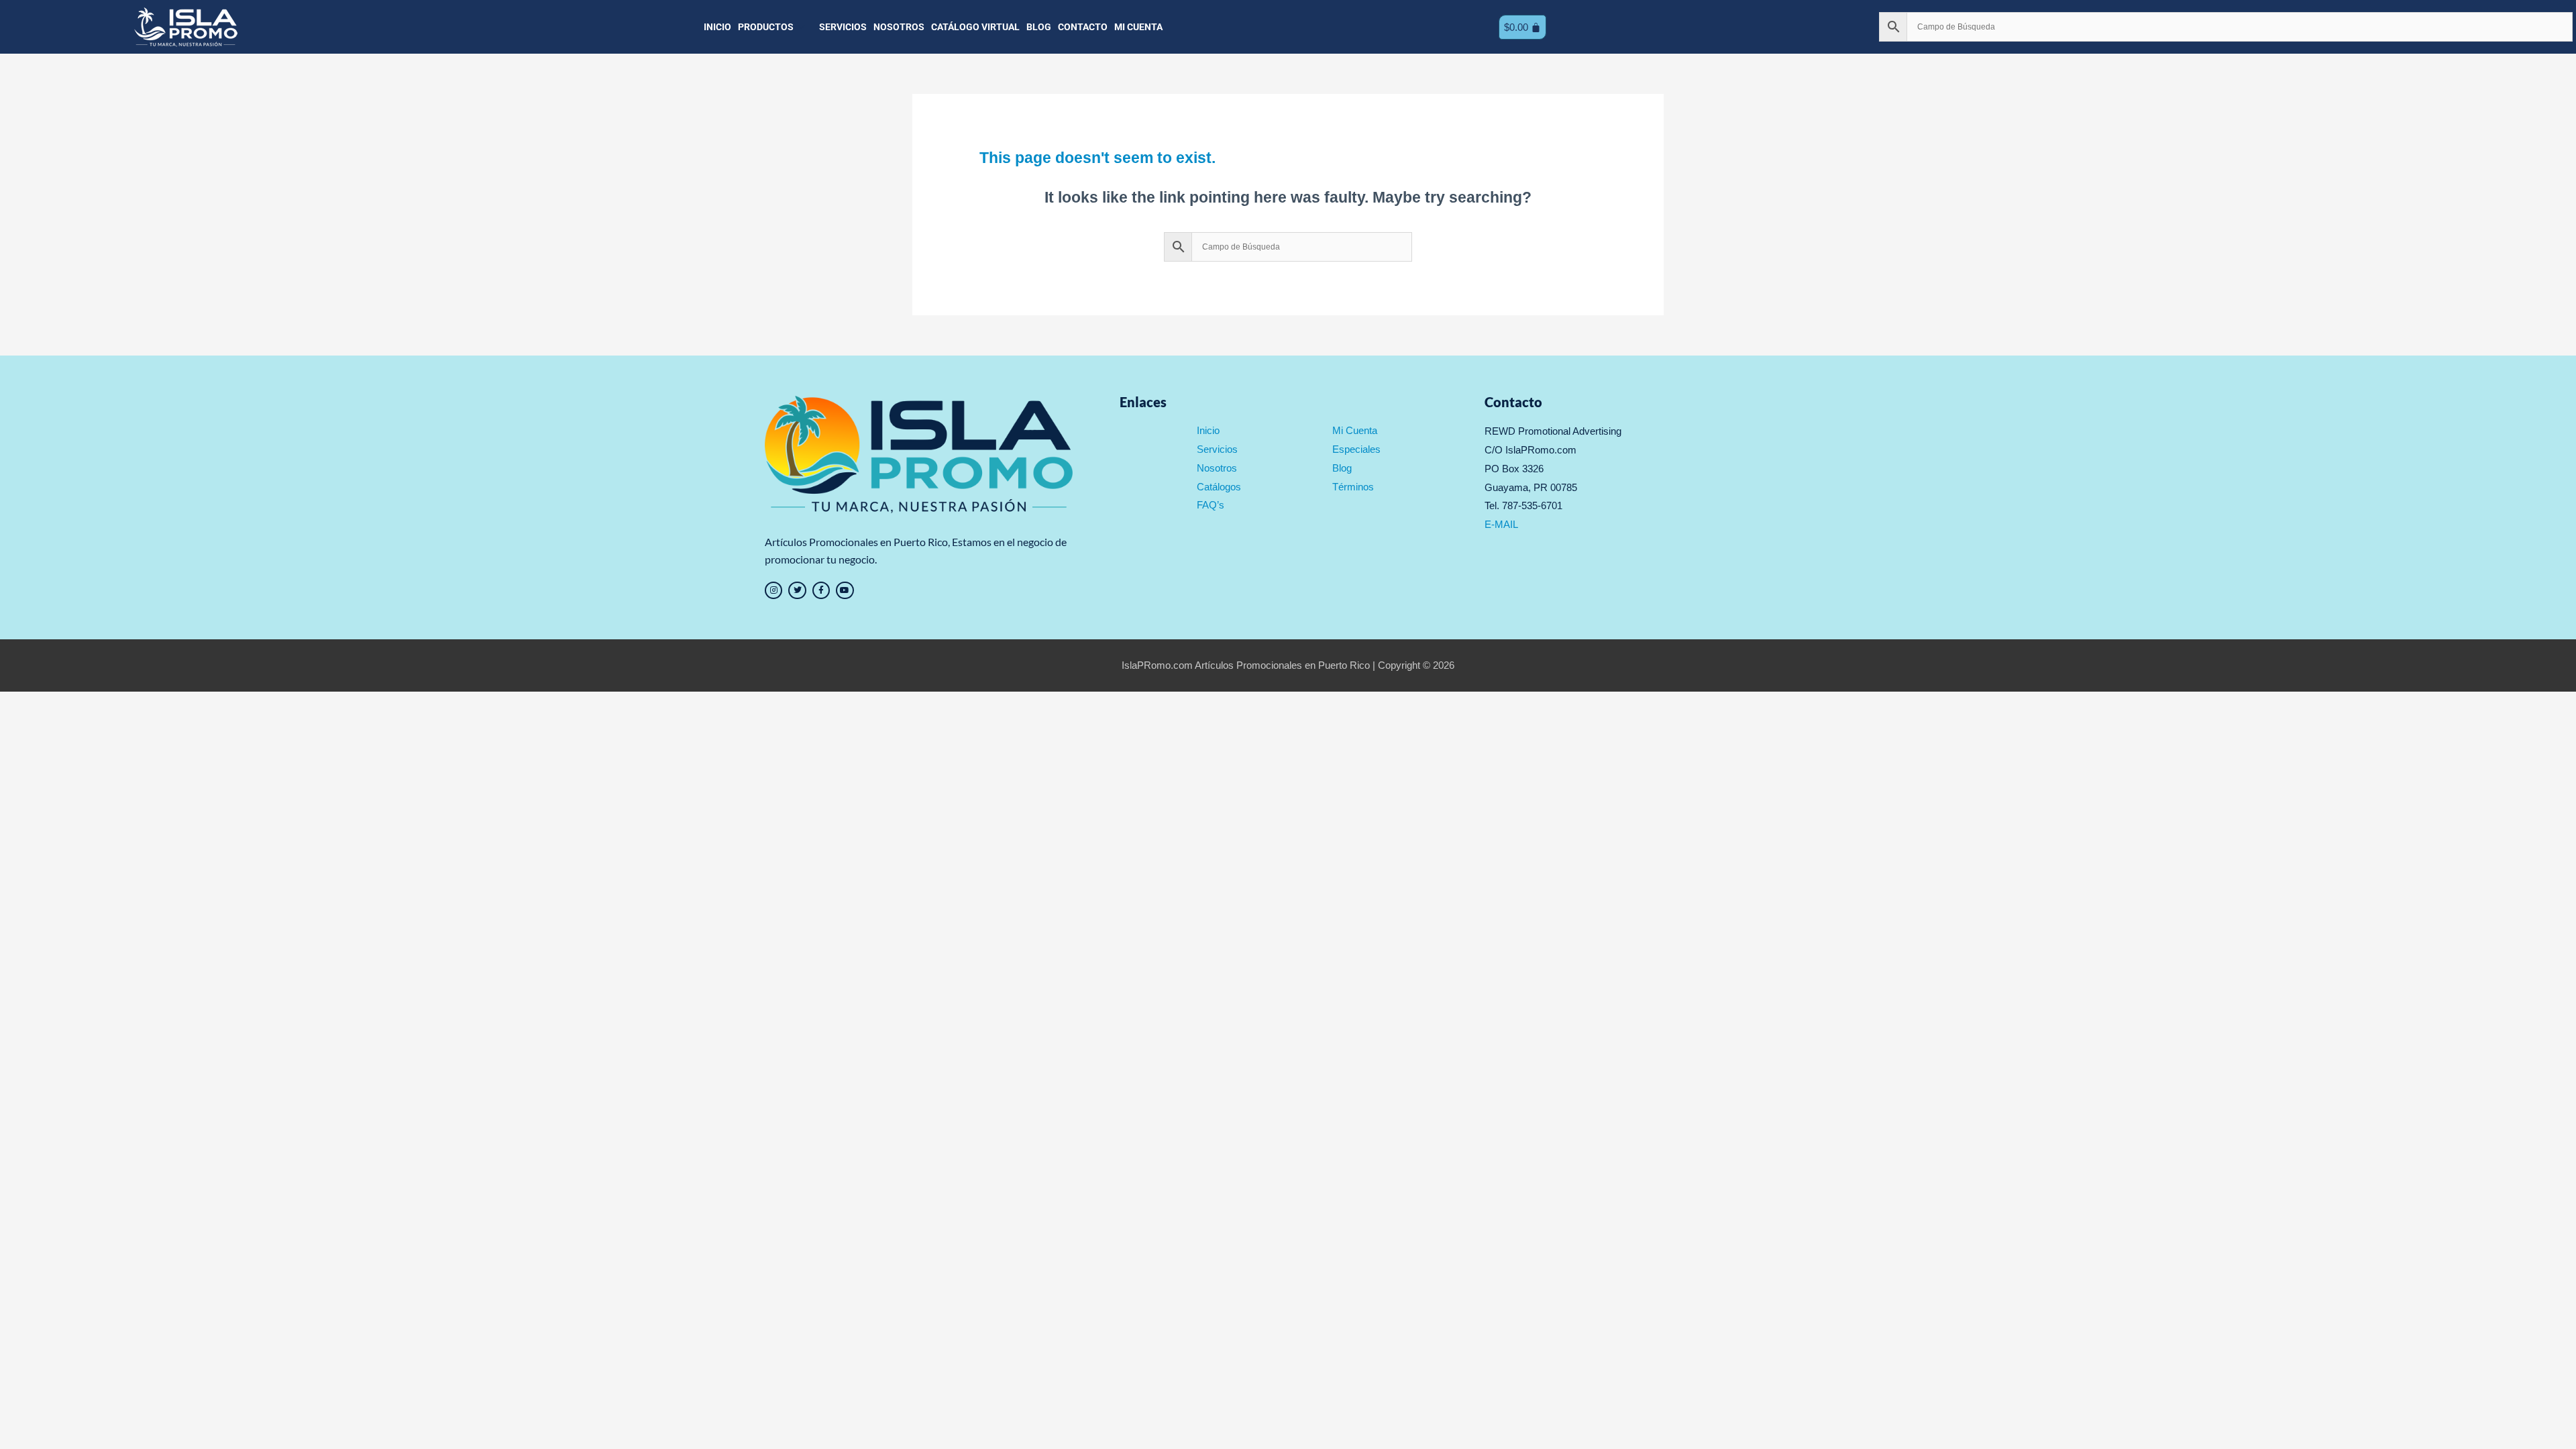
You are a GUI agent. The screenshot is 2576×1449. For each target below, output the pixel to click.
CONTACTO (1083, 27)
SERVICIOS (843, 27)
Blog (1342, 468)
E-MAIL (1501, 524)
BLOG (1039, 27)
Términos (1353, 487)
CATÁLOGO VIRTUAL (975, 27)
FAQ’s (1211, 505)
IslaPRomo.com (1158, 665)
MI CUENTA (1138, 27)
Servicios (1217, 449)
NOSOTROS (899, 27)
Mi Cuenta (1355, 430)
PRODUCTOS (766, 27)
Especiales (1356, 449)
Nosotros (1217, 468)
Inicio (1208, 430)
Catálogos (1219, 487)
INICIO (717, 27)
